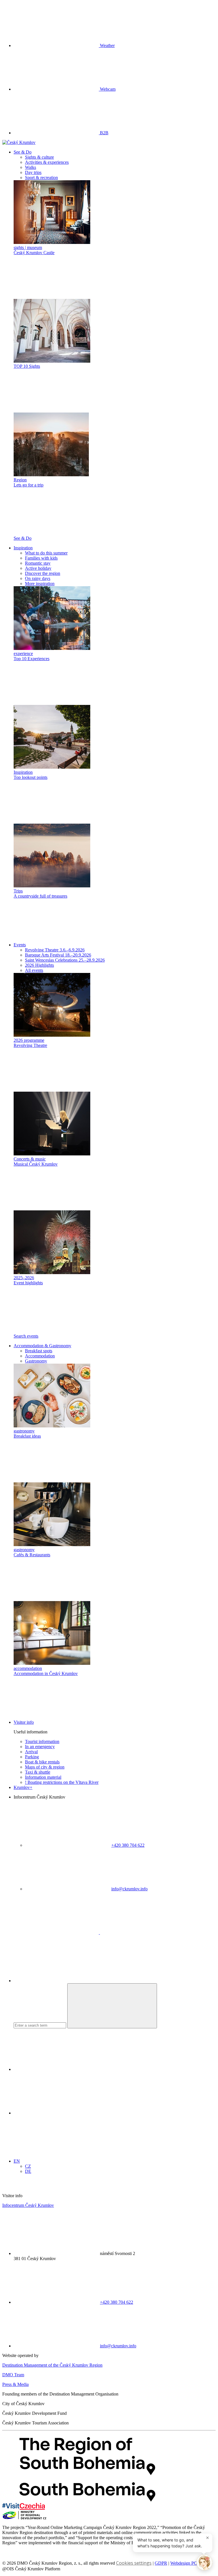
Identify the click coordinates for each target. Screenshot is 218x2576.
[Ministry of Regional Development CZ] (24, 2518)
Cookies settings (134, 2563)
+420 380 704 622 (128, 1845)
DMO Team (13, 2375)
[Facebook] (57, 1932)
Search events (26, 1336)
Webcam (107, 89)
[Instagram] (142, 1932)
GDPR (161, 2563)
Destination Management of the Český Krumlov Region (52, 2365)
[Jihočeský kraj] (87, 2474)
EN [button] (17, 2161)
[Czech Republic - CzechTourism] (24, 2508)
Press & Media (15, 2384)
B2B (104, 133)
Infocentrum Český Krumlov (28, 2205)
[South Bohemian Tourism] (87, 2500)
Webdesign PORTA (188, 2563)
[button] (23, 152)
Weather (107, 45)
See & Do (23, 538)
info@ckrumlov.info (129, 1889)
